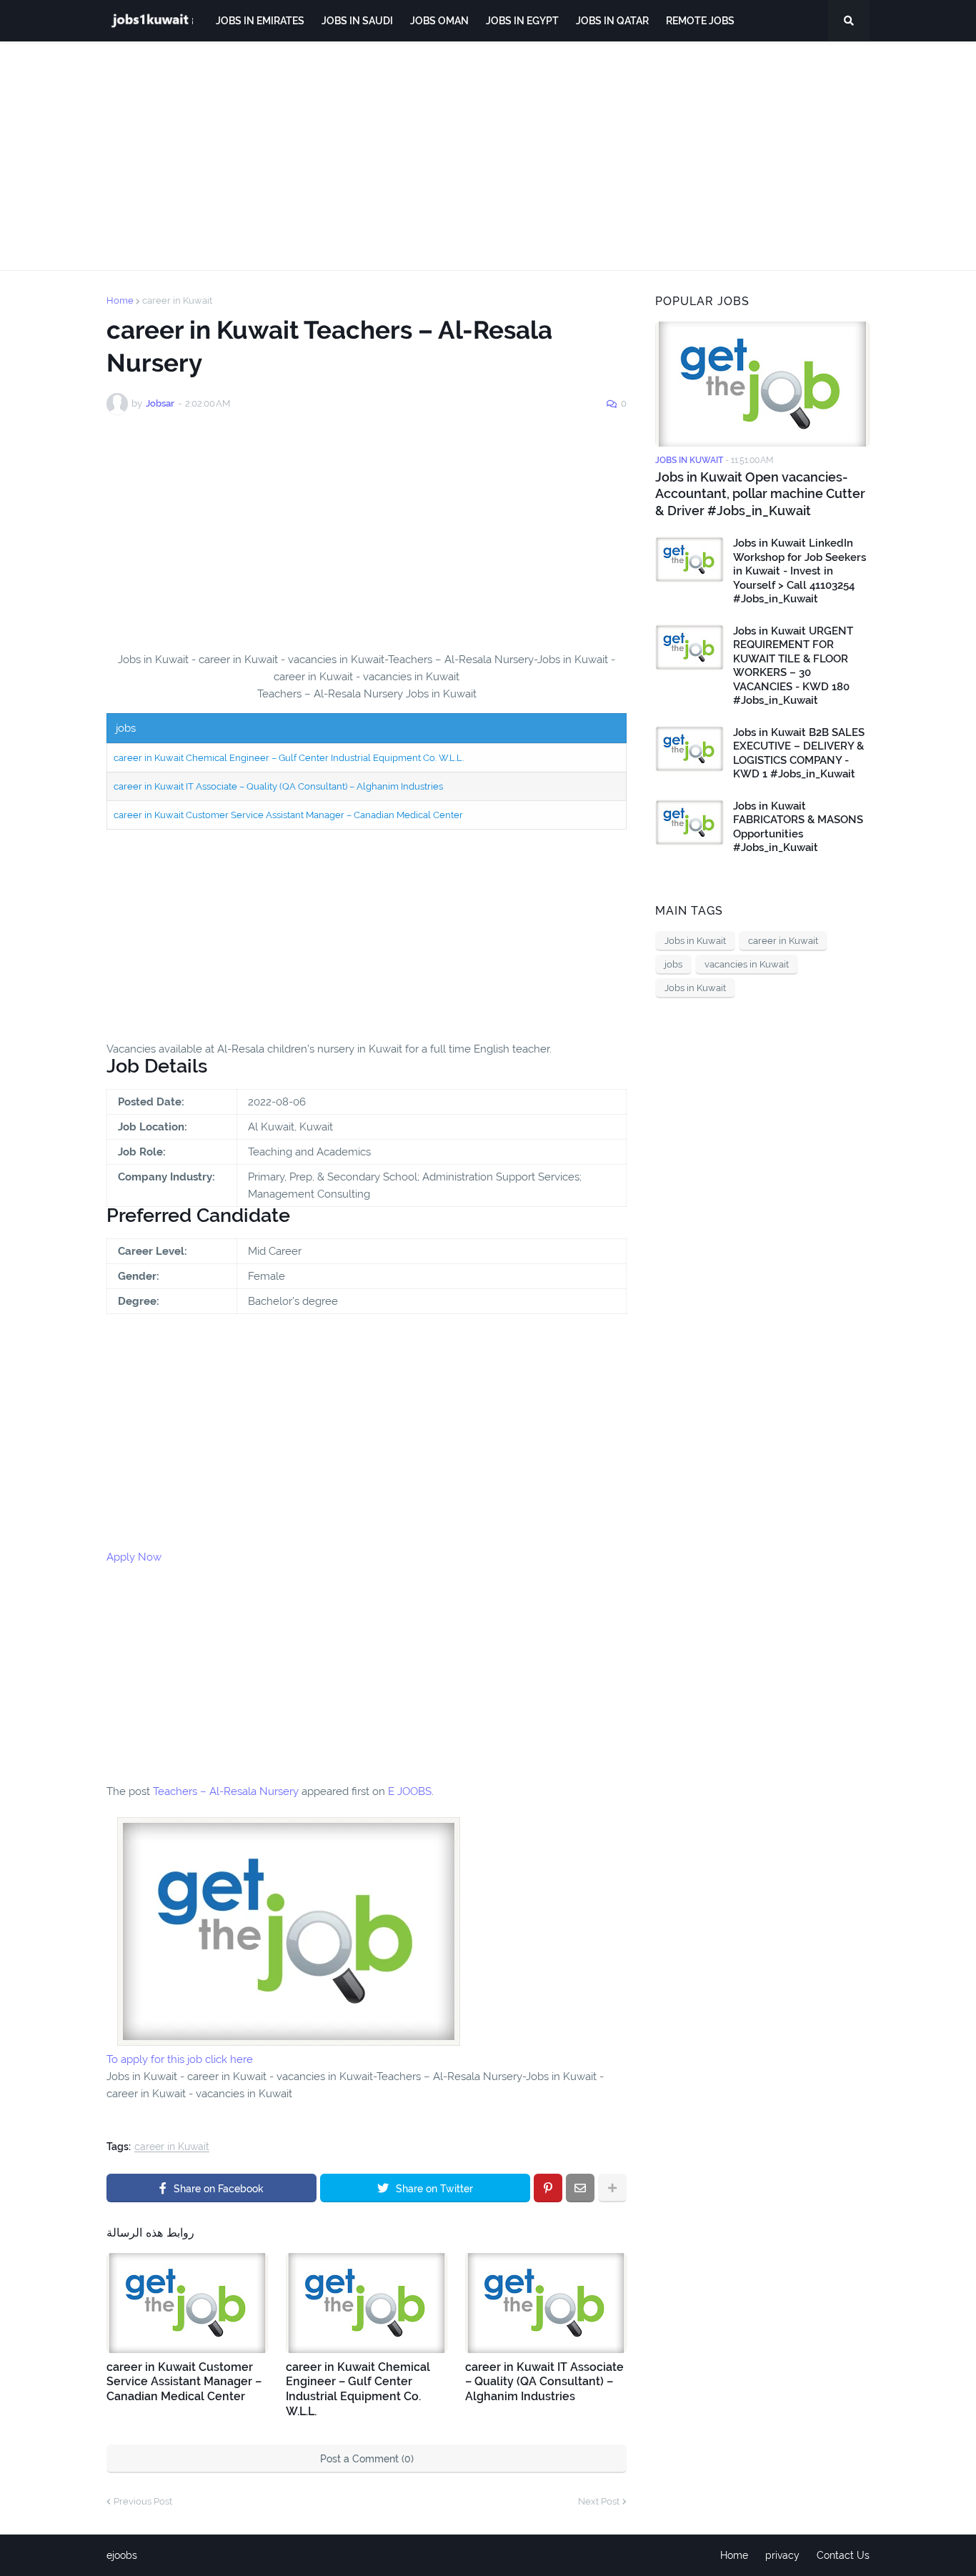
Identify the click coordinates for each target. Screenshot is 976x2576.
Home (120, 300)
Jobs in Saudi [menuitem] (357, 21)
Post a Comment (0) (367, 2459)
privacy (782, 2555)
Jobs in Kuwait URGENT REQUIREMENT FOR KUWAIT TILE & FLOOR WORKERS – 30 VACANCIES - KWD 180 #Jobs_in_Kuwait (793, 666)
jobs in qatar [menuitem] (612, 21)
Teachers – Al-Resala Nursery (226, 1791)
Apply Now (134, 1557)
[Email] (580, 2188)
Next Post (599, 2501)
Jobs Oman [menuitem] (439, 21)
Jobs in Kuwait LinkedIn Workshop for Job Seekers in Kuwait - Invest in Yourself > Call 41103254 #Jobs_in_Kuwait (800, 571)
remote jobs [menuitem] (700, 21)
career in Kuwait (177, 300)
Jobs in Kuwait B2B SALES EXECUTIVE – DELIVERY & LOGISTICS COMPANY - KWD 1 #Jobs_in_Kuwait (799, 754)
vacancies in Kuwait (747, 964)
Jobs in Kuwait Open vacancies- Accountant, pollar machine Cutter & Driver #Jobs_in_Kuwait (760, 494)
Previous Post (143, 2501)
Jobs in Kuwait (695, 941)
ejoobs (122, 2555)
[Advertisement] (488, 156)
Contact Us (843, 2555)
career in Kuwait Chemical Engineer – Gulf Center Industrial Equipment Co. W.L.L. (289, 758)
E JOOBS (410, 1791)
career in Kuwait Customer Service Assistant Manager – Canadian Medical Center (288, 815)
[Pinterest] (548, 2188)
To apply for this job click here (180, 2059)
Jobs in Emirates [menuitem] (260, 21)
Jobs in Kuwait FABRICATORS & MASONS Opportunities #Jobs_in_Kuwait (798, 827)
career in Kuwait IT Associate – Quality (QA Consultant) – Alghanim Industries (278, 786)
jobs (673, 964)
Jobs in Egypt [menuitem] (522, 21)
